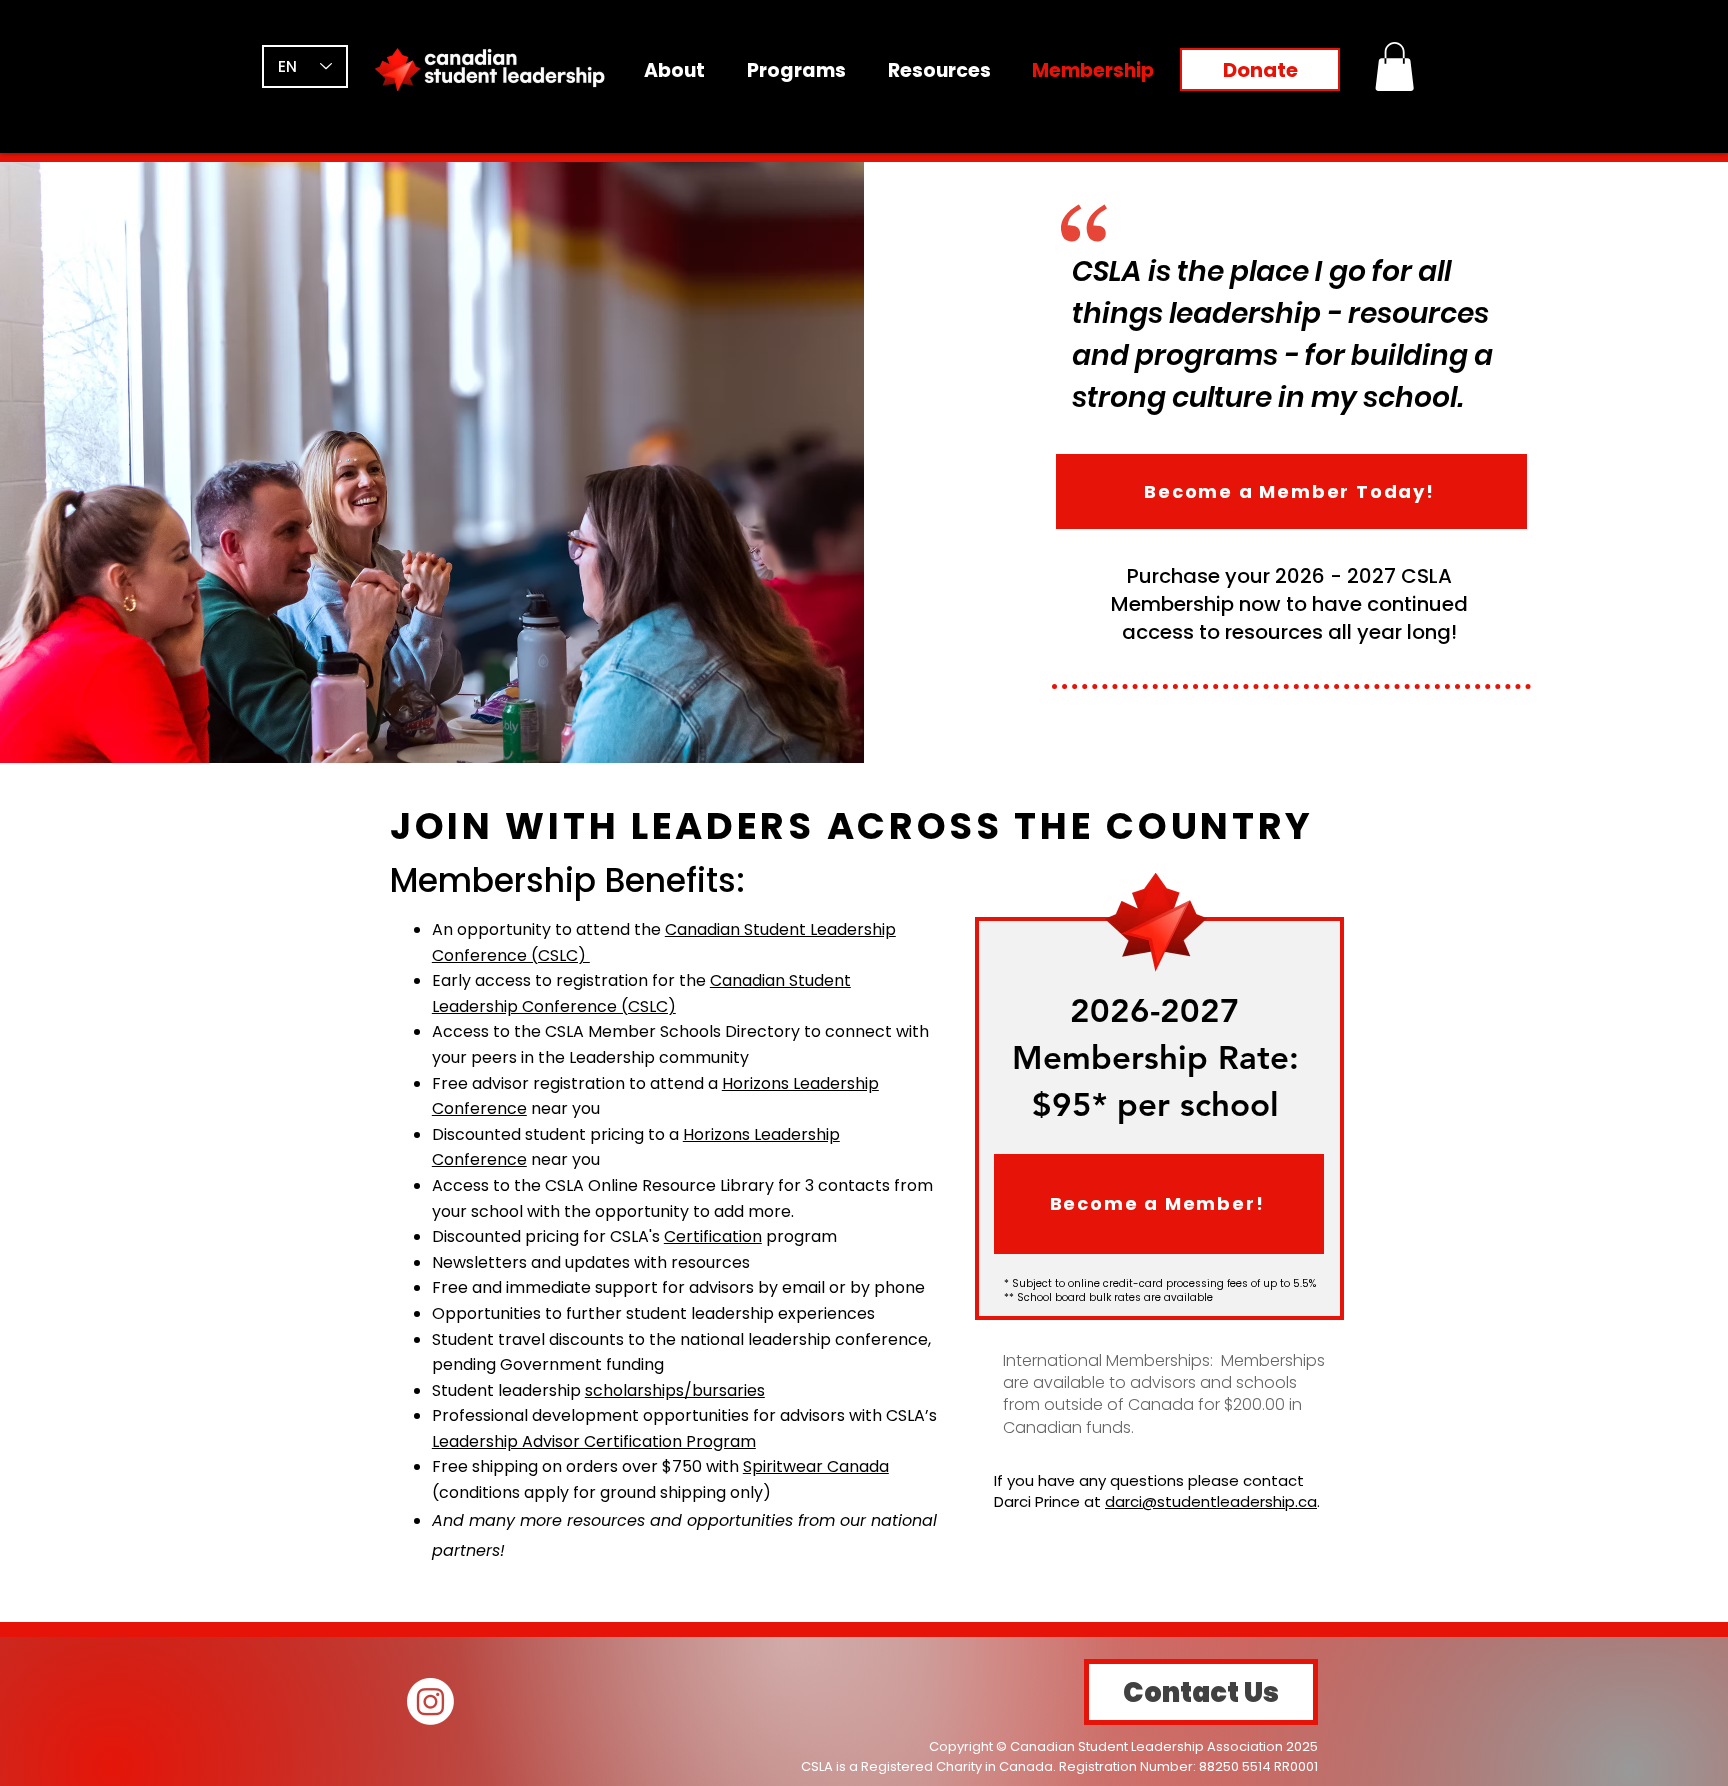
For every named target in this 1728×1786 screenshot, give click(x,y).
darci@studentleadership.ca (1211, 1501)
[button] (1394, 66)
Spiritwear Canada (816, 1466)
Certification (713, 1236)
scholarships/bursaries (675, 1390)
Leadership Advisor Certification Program (594, 1441)
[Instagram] (430, 1701)
